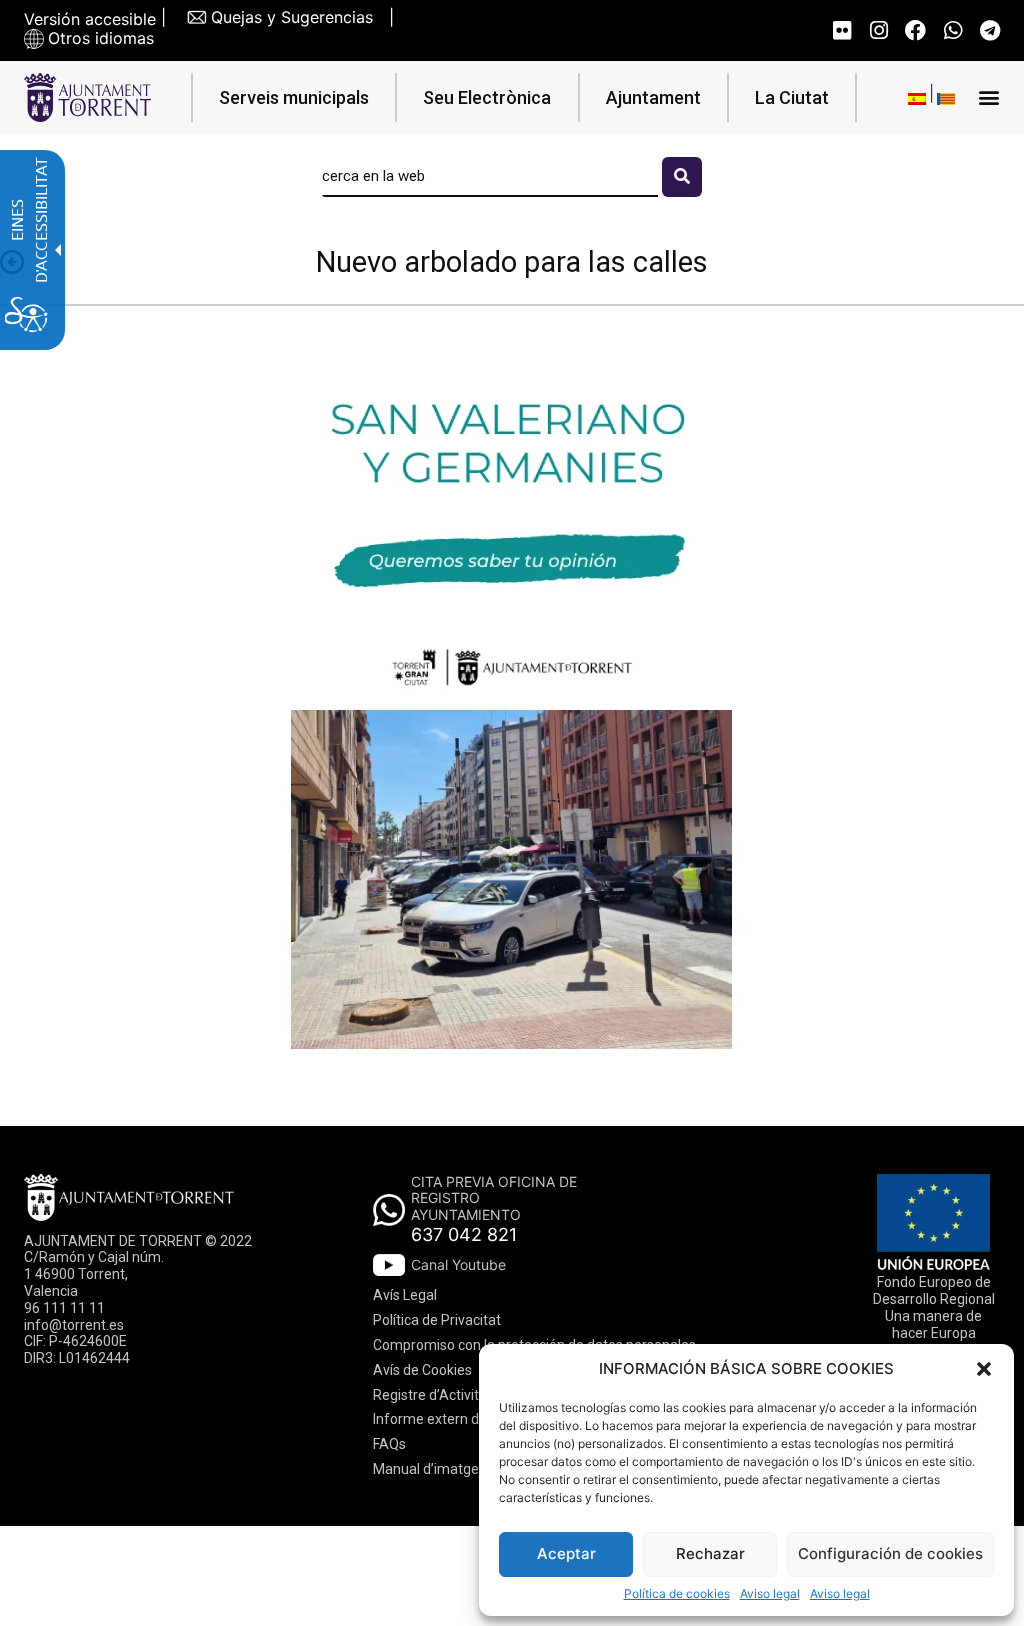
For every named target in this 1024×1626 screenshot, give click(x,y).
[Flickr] (841, 30)
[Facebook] (915, 30)
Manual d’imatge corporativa (463, 1469)
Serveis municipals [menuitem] (294, 97)
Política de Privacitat (437, 1320)
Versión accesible (90, 19)
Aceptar (566, 1553)
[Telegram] (989, 30)
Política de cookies (677, 1594)
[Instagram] (878, 30)
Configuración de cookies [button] (890, 1553)
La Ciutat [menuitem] (792, 97)
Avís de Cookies (422, 1370)
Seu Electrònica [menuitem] (487, 97)
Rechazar (710, 1553)
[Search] (682, 177)
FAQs (389, 1444)
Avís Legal (405, 1295)
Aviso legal (770, 1594)
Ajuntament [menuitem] (653, 97)
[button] (984, 1369)
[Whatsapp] (952, 30)
